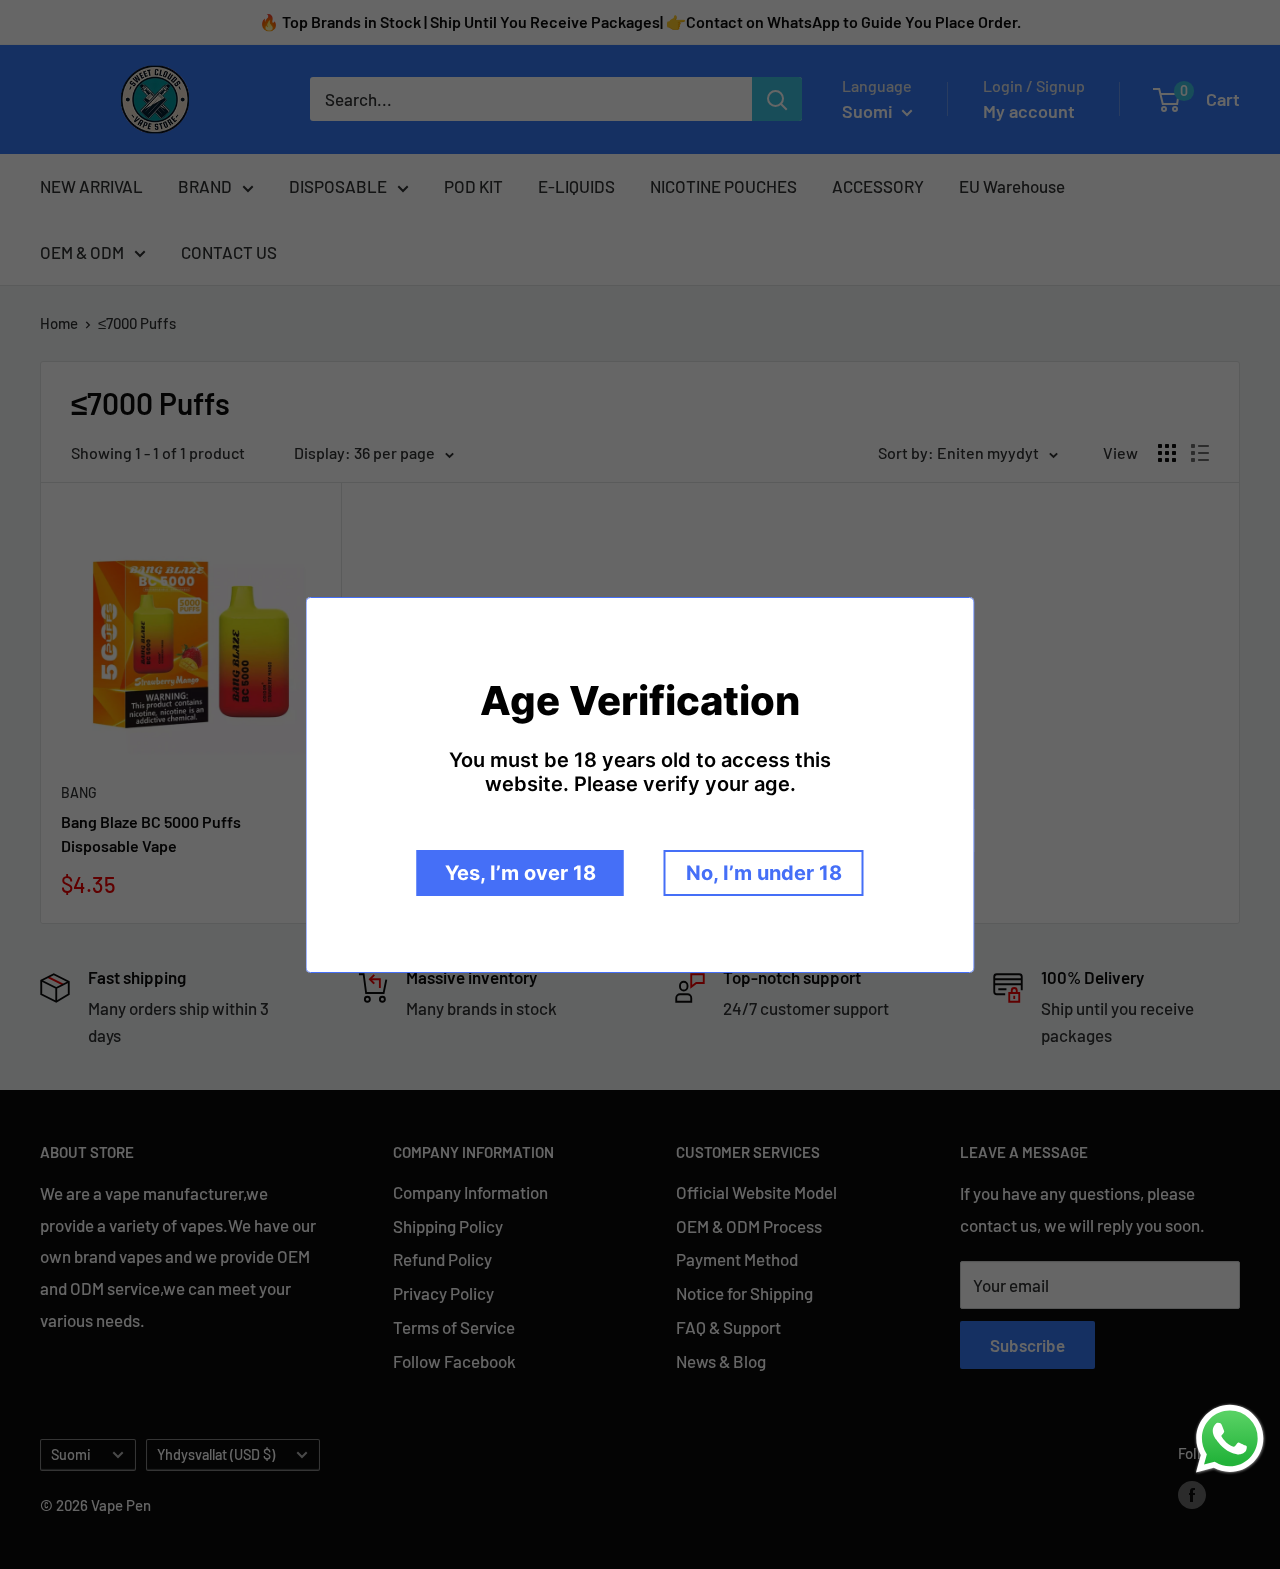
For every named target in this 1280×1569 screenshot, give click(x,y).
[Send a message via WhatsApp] (1230, 1439)
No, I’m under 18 (764, 873)
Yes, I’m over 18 (520, 873)
